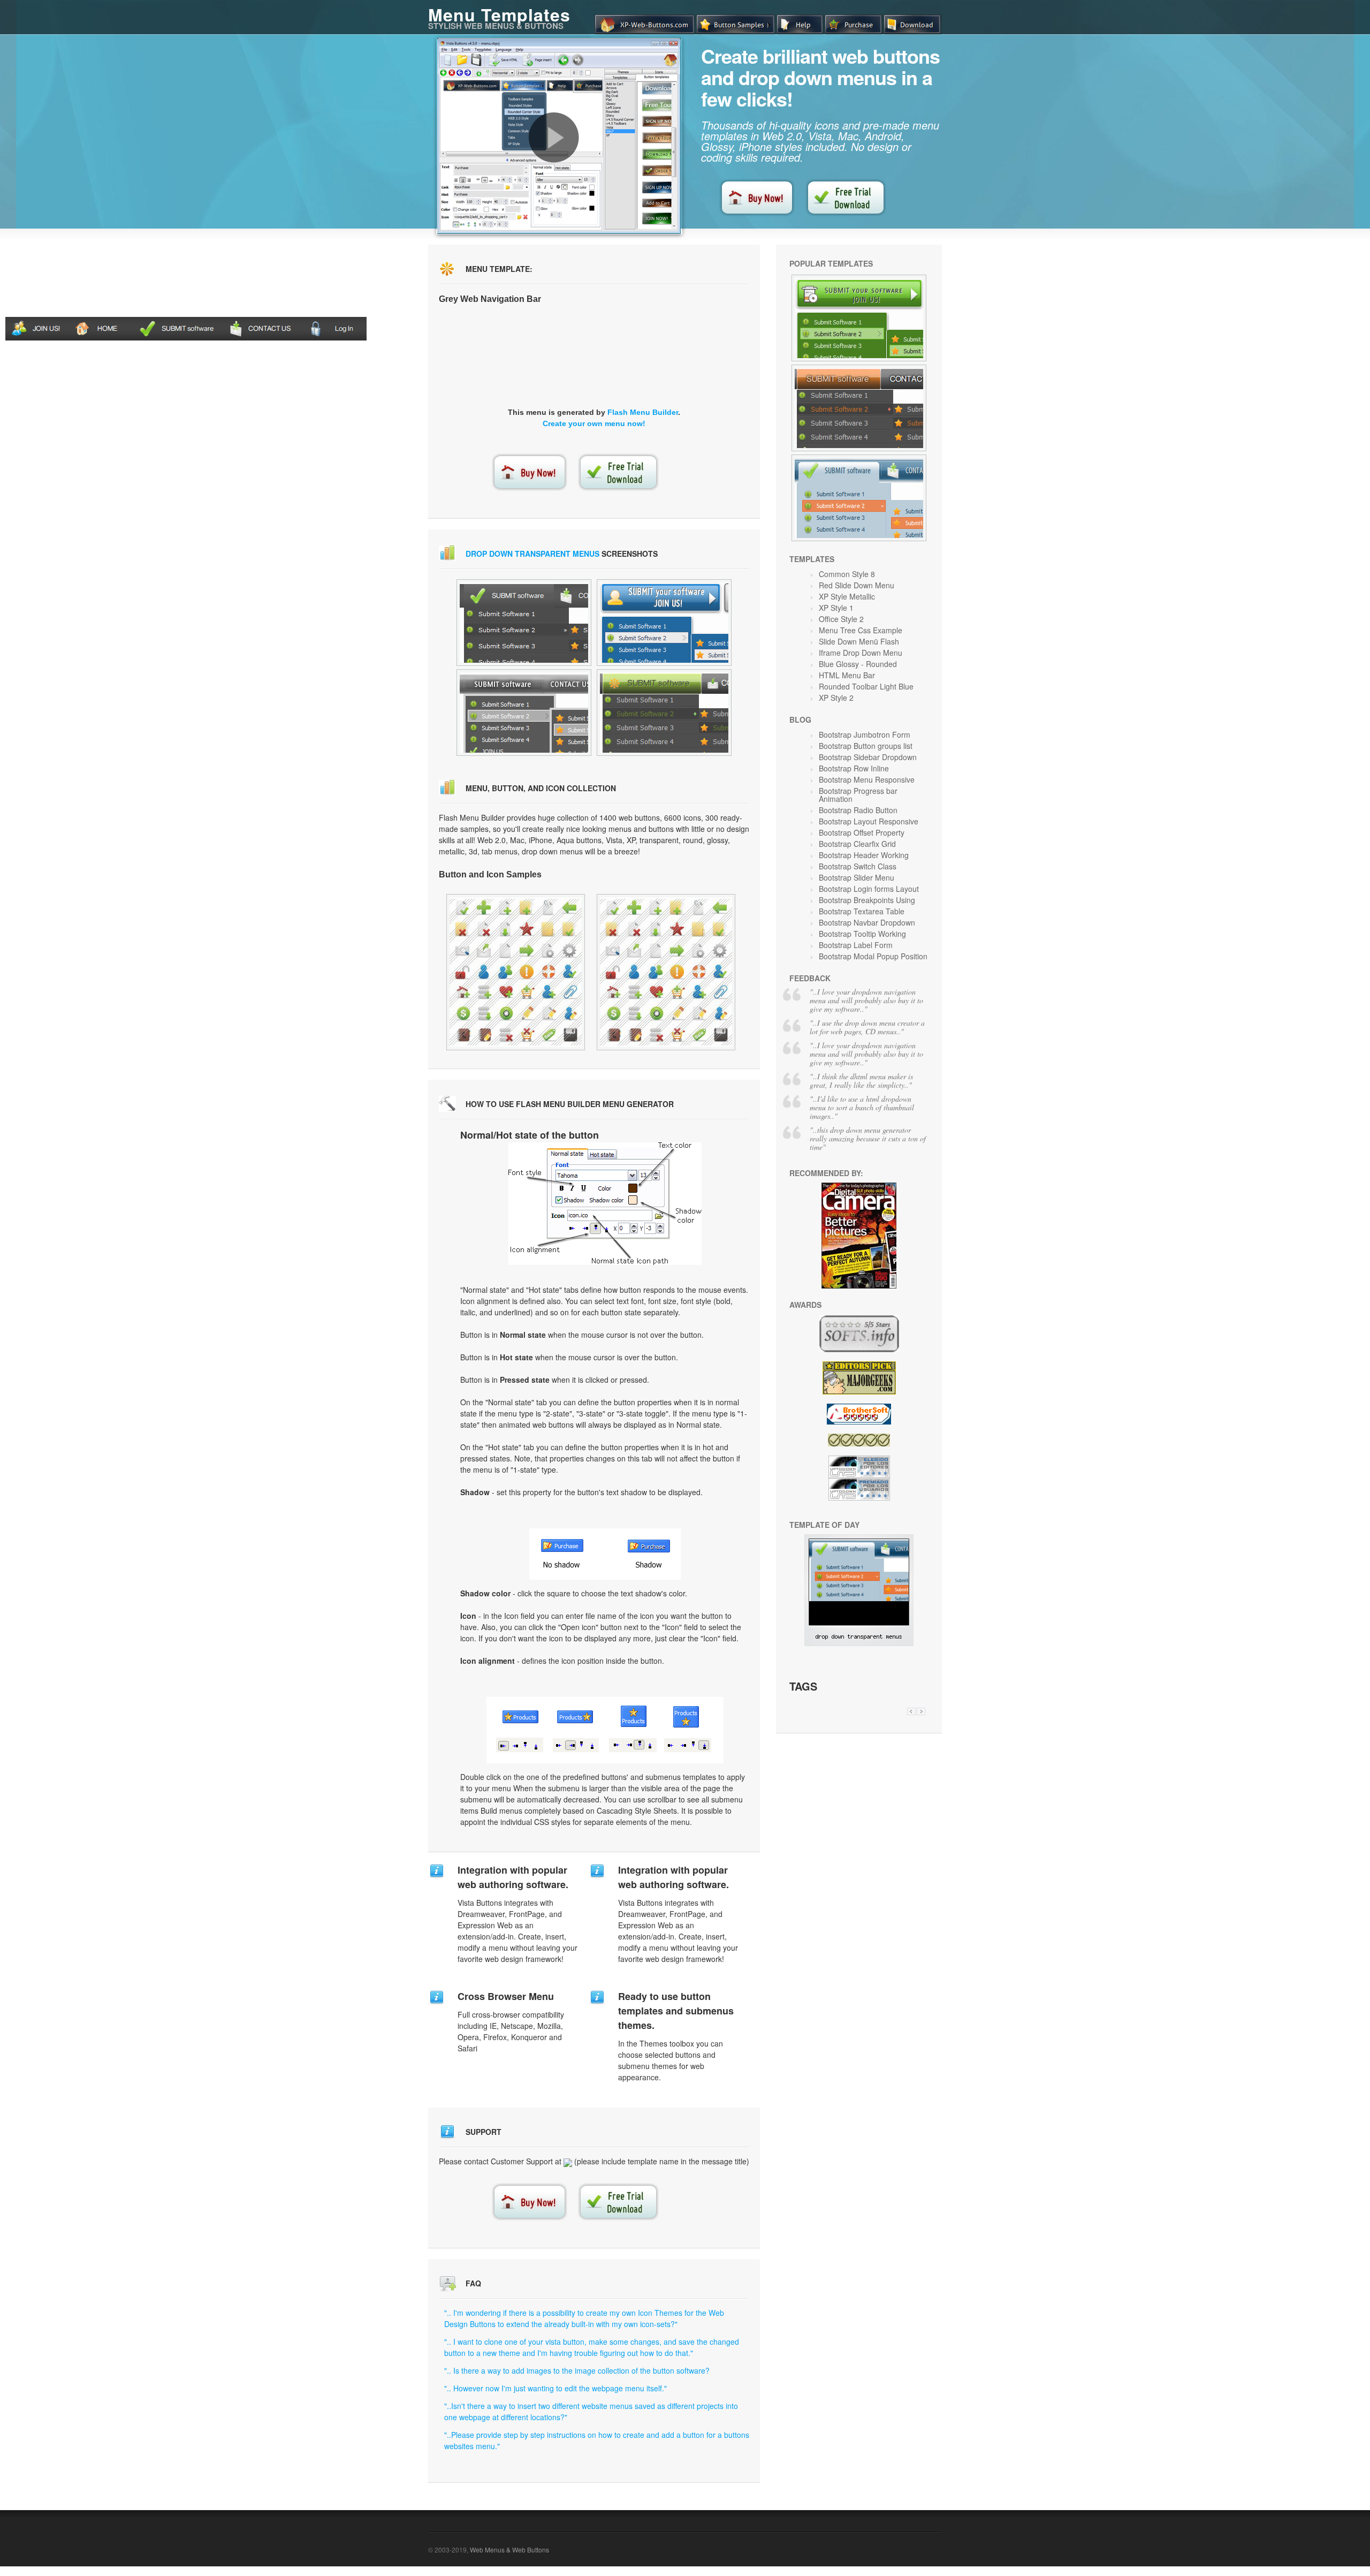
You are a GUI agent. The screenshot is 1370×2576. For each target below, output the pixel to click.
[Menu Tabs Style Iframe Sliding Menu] (666, 972)
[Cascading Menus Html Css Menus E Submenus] (859, 498)
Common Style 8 (847, 574)
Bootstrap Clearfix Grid (857, 844)
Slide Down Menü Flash (859, 641)
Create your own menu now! (594, 423)
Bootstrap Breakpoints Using (867, 900)
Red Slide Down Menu (857, 585)
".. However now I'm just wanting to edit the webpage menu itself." (555, 2388)
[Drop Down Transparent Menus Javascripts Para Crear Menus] (859, 1643)
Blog (800, 719)
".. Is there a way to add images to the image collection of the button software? (577, 2370)
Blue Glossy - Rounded (858, 664)
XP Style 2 (836, 698)
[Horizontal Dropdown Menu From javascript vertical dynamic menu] (664, 713)
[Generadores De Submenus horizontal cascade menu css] (524, 623)
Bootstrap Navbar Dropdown (867, 922)
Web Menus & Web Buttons (509, 2550)
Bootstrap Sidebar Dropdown (868, 757)
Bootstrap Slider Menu (857, 877)
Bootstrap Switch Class (858, 866)
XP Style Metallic (847, 596)
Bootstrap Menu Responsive (867, 779)
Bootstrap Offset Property (862, 832)
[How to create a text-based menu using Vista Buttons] (554, 138)
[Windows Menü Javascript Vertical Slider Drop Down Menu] (859, 408)
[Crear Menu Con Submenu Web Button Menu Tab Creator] (516, 972)
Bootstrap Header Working (864, 855)
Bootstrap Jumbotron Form (865, 734)
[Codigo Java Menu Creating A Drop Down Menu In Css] (859, 318)
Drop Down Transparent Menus (532, 554)
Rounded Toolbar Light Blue (866, 686)
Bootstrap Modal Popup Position (873, 956)
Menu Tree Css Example (861, 630)
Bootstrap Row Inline (854, 768)
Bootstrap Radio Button (858, 810)
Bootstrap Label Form (856, 945)
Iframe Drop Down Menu (861, 653)
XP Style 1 (836, 608)
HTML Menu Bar (847, 675)
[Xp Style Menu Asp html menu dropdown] (664, 623)
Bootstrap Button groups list (866, 746)
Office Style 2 (841, 619)
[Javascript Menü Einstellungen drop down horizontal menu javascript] (524, 713)
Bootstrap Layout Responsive (869, 821)
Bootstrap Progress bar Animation (858, 795)
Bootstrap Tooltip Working (862, 934)
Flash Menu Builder (643, 412)
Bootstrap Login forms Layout (869, 889)
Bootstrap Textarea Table (862, 911)
